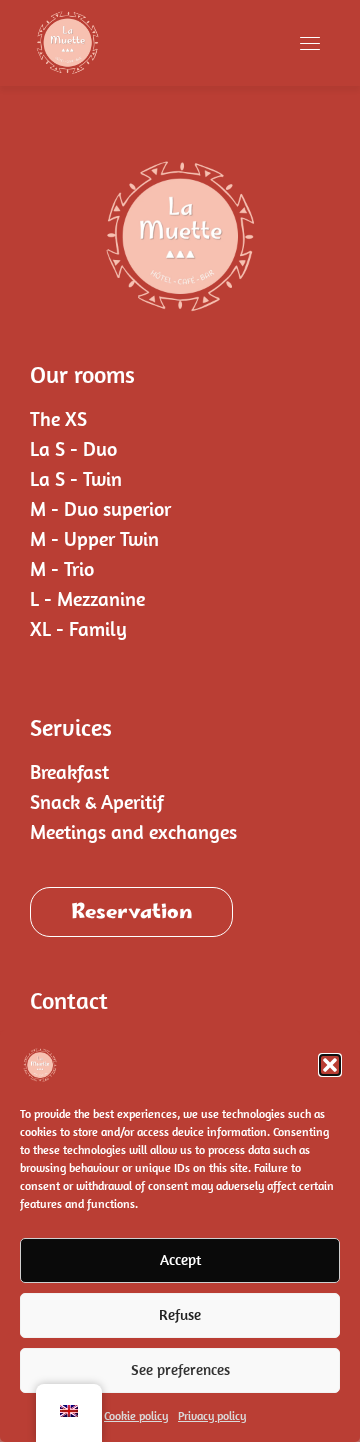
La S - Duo (73, 448)
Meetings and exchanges (133, 831)
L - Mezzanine (87, 598)
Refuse (180, 1314)
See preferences (180, 1369)
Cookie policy (136, 1415)
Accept (180, 1259)
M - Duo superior (100, 508)
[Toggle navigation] (310, 43)
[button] (330, 1065)
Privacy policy (212, 1415)
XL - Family (78, 628)
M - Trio (62, 568)
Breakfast (69, 771)
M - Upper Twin (94, 538)
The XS (58, 418)
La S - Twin (76, 478)
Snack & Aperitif (97, 801)
